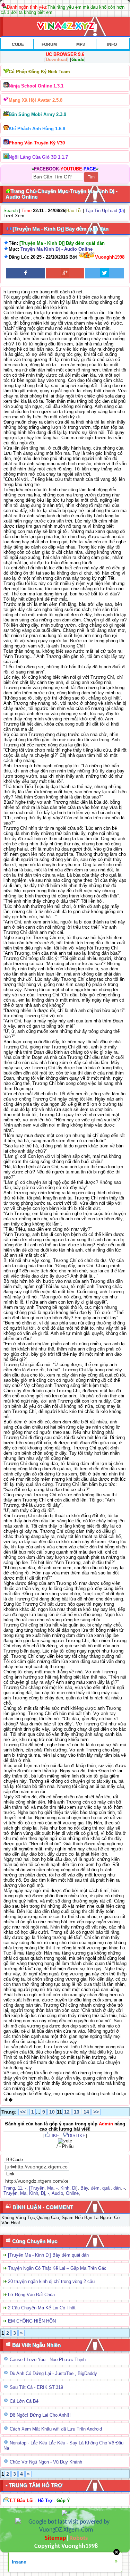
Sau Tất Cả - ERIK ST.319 (36, 2387)
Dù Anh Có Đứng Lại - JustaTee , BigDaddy (53, 2373)
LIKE (54, 2136)
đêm (95, 2188)
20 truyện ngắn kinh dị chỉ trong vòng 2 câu (51, 2281)
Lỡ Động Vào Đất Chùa (31, 2295)
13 (77, 2112)
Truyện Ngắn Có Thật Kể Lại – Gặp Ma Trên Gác (57, 2268)
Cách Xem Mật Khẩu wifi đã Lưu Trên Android (56, 2429)
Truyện (10, 2193)
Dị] (75, 2188)
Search (11, 211)
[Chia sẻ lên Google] (65, 273)
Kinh (65, 2188)
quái (106, 2188)
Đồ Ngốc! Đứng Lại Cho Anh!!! (40, 2415)
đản (117, 2188)
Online (72, 2193)
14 (86, 2112)
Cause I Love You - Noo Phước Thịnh (48, 2360)
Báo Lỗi (74, 211)
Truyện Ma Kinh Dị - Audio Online (57, 249)
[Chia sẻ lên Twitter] (104, 273)
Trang (9, 2188)
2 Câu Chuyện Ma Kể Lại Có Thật (42, 2308)
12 (67, 2112)
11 (20, 2188)
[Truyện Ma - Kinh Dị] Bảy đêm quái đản (48, 2255)
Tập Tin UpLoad (101, 211)
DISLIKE (77, 2136)
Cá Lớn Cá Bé (24, 2401)
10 (52, 2112)
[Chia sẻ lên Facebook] (26, 273)
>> (96, 2112)
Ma (50, 2188)
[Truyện (37, 2188)
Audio (57, 2193)
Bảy (84, 2188)
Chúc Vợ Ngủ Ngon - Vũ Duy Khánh (46, 2462)
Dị (43, 2193)
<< (23, 2112)
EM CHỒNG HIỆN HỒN (32, 2321)
